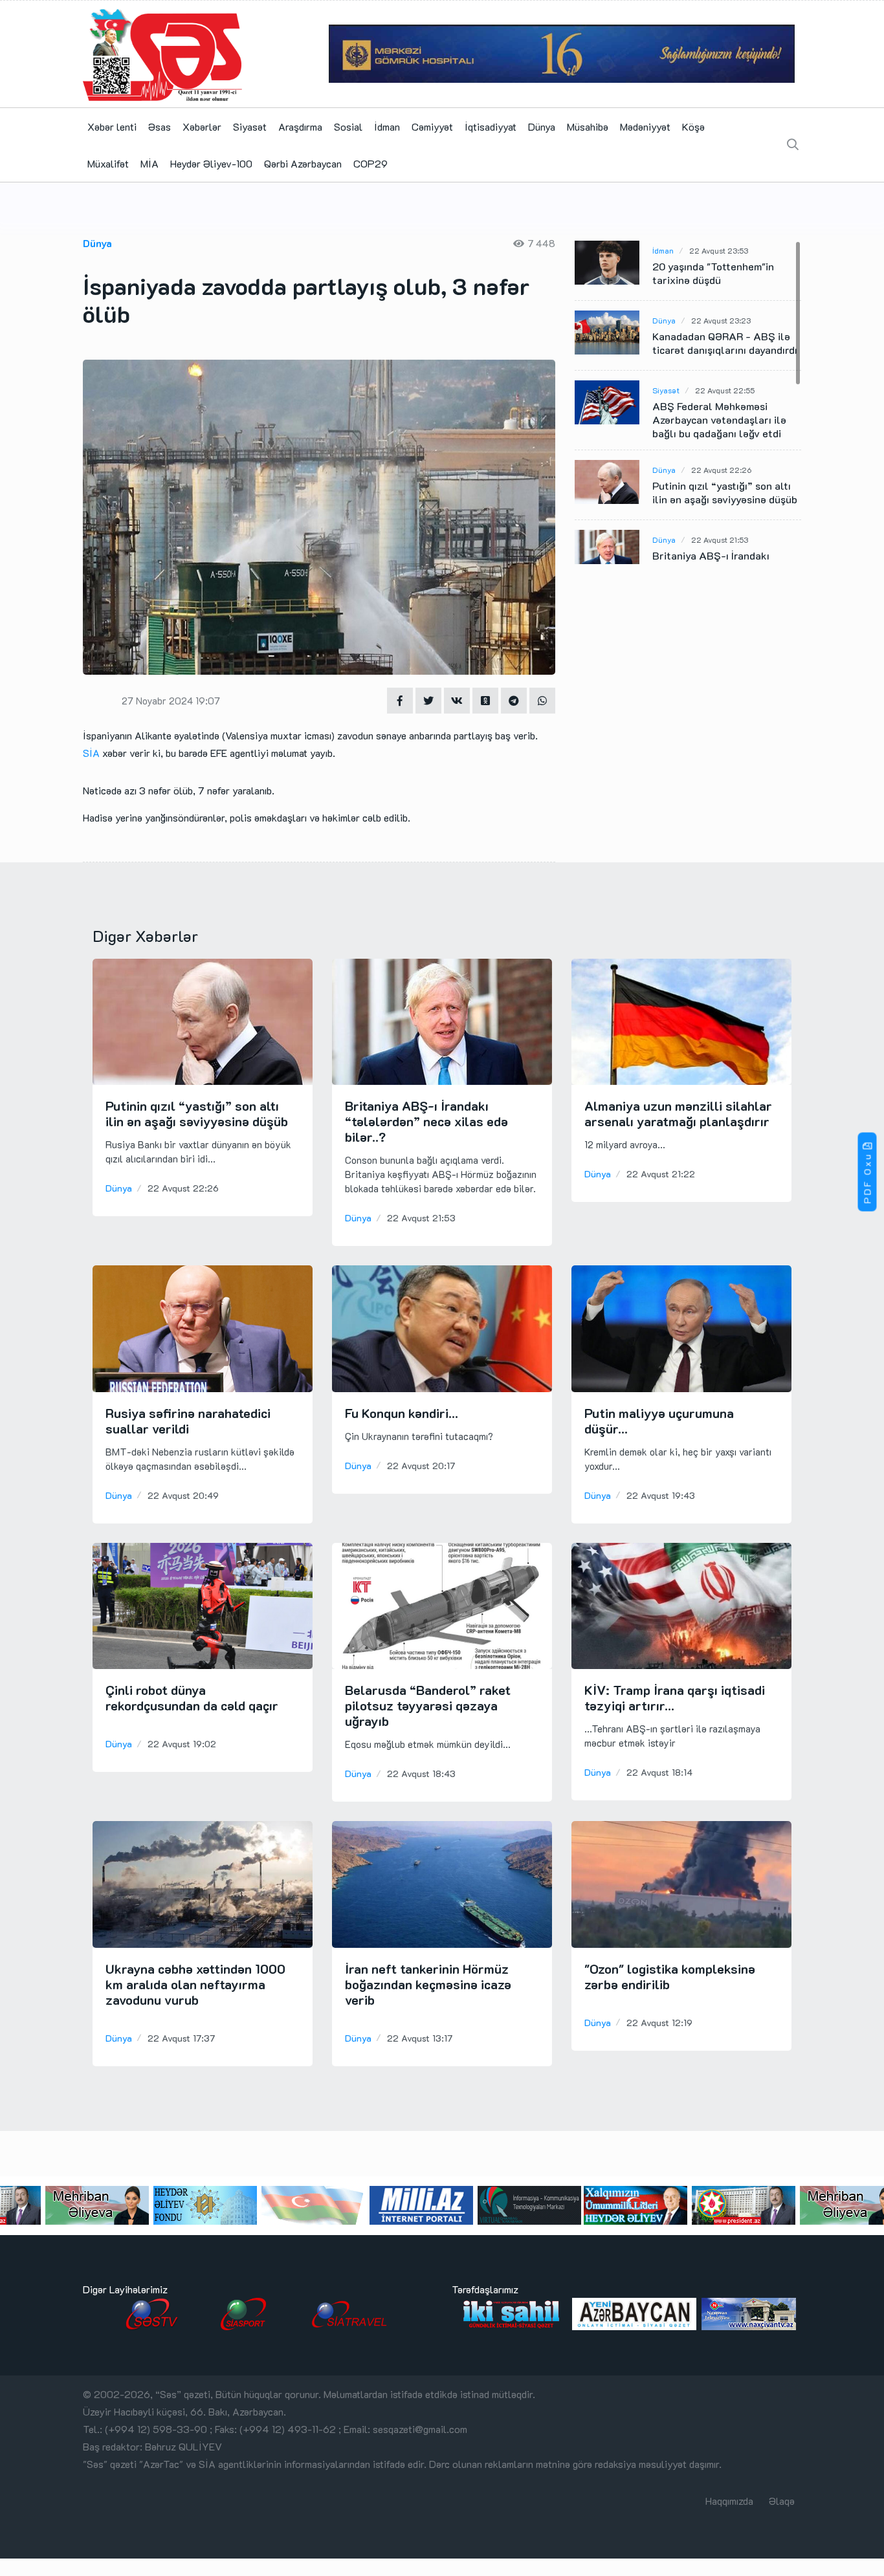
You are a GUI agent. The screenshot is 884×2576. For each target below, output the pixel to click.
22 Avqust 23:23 (721, 320)
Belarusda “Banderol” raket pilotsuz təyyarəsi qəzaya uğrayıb (428, 1705)
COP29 (370, 163)
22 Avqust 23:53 (719, 250)
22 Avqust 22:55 (725, 390)
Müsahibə (588, 126)
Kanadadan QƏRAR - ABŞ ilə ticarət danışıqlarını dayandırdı (725, 343)
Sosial (348, 126)
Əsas (160, 126)
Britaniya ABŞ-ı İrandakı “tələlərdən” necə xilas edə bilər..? (426, 1121)
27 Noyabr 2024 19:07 (171, 701)
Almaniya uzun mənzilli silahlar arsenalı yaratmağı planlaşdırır (678, 1113)
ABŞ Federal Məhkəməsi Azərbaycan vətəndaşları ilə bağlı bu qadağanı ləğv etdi (719, 420)
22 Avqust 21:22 (661, 1174)
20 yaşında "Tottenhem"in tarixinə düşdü (713, 273)
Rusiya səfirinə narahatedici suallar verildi (188, 1421)
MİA (149, 163)
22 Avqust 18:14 (659, 1772)
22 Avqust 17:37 (181, 2038)
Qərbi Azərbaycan (303, 163)
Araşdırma (300, 126)
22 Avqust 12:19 (659, 2023)
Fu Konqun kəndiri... (402, 1413)
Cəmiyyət (432, 126)
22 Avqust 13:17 (420, 2038)
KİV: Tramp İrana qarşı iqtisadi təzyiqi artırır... (675, 1697)
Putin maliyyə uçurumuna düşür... (659, 1421)
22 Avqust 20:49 (183, 1495)
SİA (91, 753)
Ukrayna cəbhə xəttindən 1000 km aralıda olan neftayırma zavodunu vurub (195, 1984)
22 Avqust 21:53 (720, 540)
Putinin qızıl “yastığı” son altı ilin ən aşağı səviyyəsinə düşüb (725, 492)
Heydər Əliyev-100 (211, 163)
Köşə (693, 126)
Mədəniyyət (645, 126)
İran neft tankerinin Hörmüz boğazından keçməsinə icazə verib (428, 1984)
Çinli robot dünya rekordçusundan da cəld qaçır (192, 1697)
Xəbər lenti (112, 126)
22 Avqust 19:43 (661, 1495)
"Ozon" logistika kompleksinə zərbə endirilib (670, 1976)
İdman (387, 126)
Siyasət (250, 126)
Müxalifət (108, 163)
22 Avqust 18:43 (421, 1774)
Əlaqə (782, 2501)
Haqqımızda (729, 2501)
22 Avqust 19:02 (182, 1744)
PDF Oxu (867, 1178)
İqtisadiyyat (491, 126)
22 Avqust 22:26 (721, 470)
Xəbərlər (202, 126)
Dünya (542, 126)
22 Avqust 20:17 (421, 1466)
